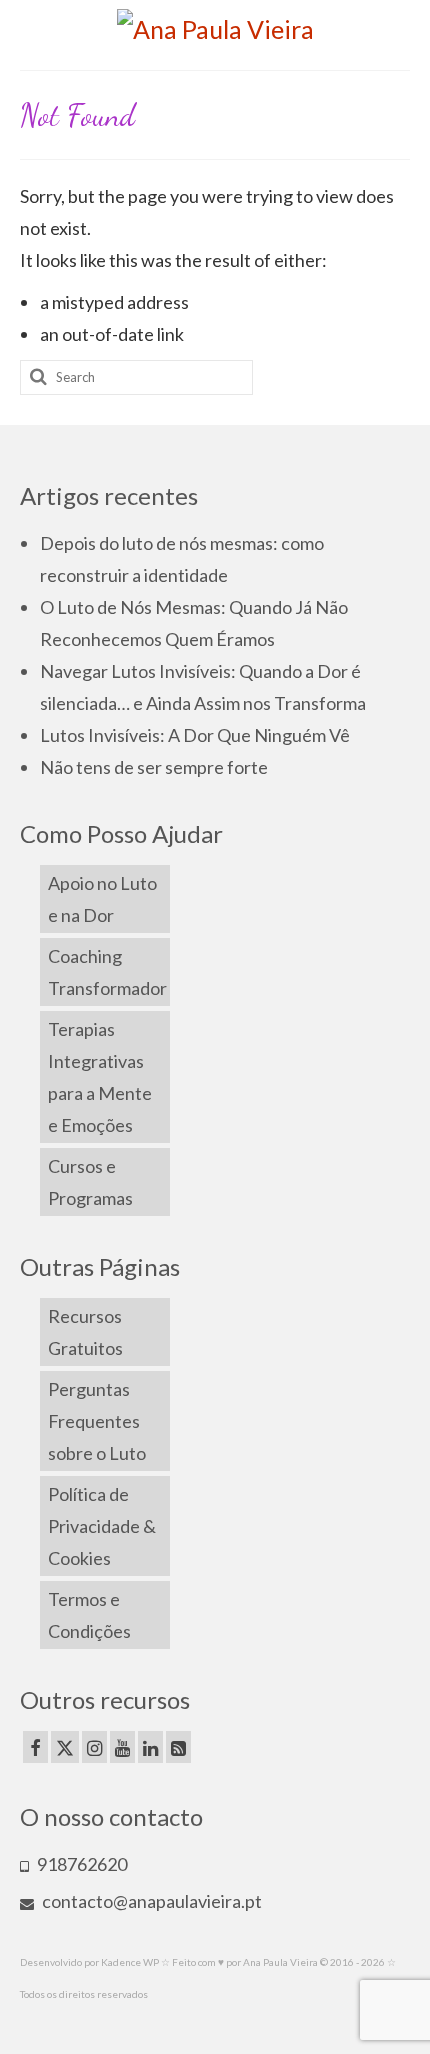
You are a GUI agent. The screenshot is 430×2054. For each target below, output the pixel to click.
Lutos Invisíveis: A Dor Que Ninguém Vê (195, 735)
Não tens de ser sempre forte (154, 767)
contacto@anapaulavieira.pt (150, 1901)
